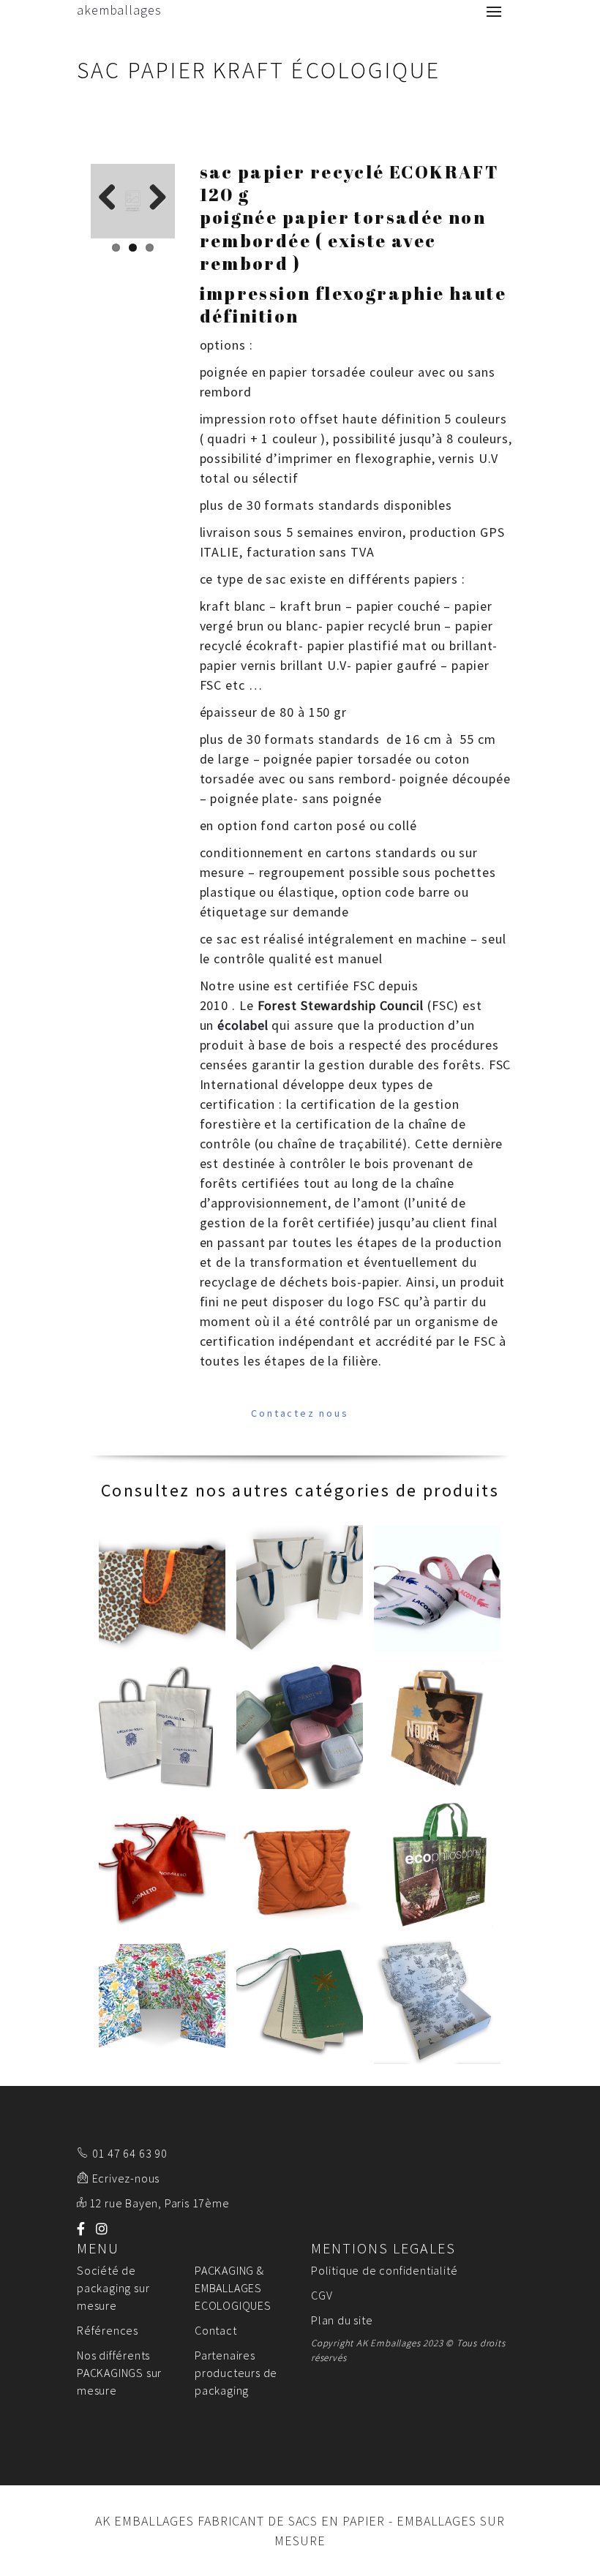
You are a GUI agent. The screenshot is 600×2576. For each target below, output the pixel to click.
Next (153, 198)
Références (108, 2330)
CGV (322, 2295)
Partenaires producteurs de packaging (236, 2373)
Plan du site (342, 2320)
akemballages (119, 10)
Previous (113, 198)
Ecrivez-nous (126, 2178)
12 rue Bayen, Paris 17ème (160, 2203)
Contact (216, 2330)
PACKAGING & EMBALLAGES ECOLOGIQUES (233, 2288)
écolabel (243, 1025)
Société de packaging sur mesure (113, 2288)
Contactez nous (300, 1413)
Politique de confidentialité (384, 2270)
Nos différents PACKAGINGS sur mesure (119, 2373)
